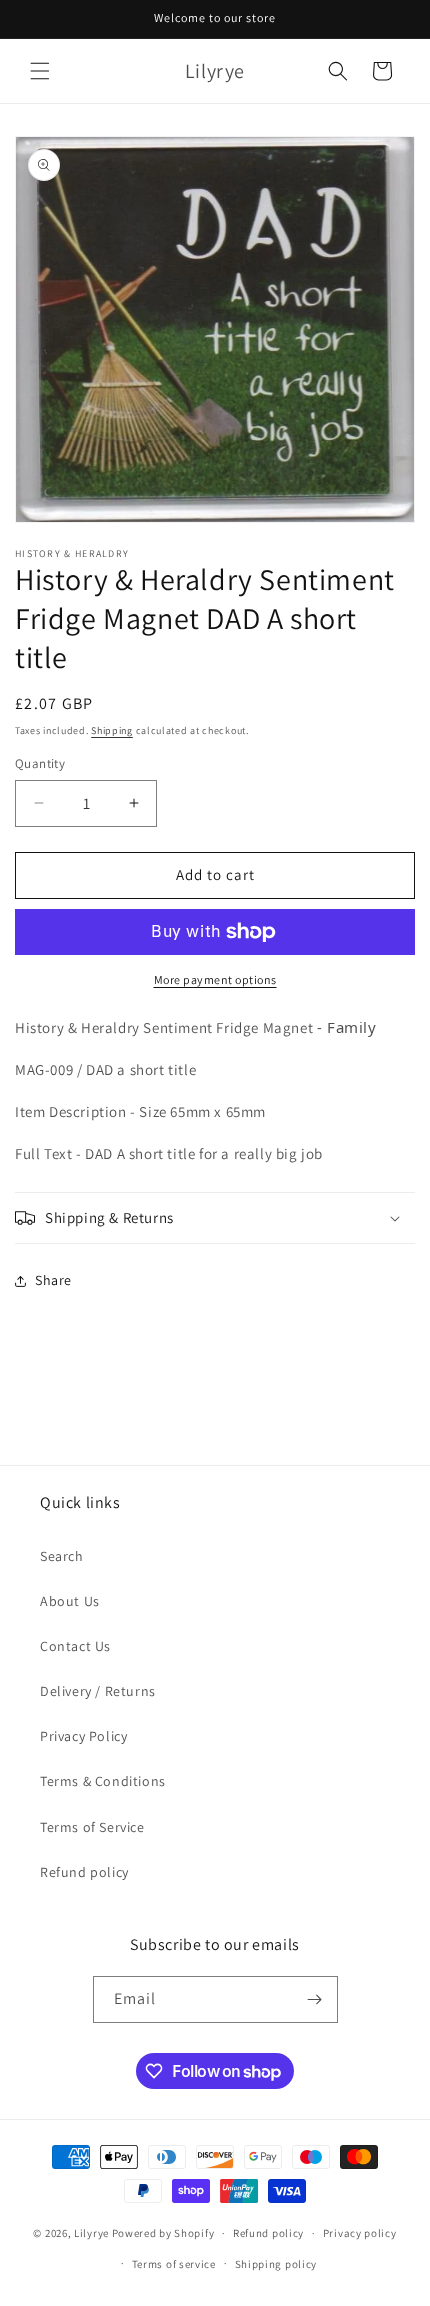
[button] (40, 71)
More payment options (215, 979)
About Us (70, 1601)
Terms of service (174, 2264)
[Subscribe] (315, 1999)
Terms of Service (92, 1827)
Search (62, 1556)
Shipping (112, 730)
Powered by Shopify (163, 2233)
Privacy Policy (83, 1736)
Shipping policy (276, 2264)
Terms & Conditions (103, 1781)
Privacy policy (360, 2233)
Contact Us (75, 1646)
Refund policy (84, 1872)
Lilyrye (91, 2233)
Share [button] (53, 1280)
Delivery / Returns (98, 1691)
